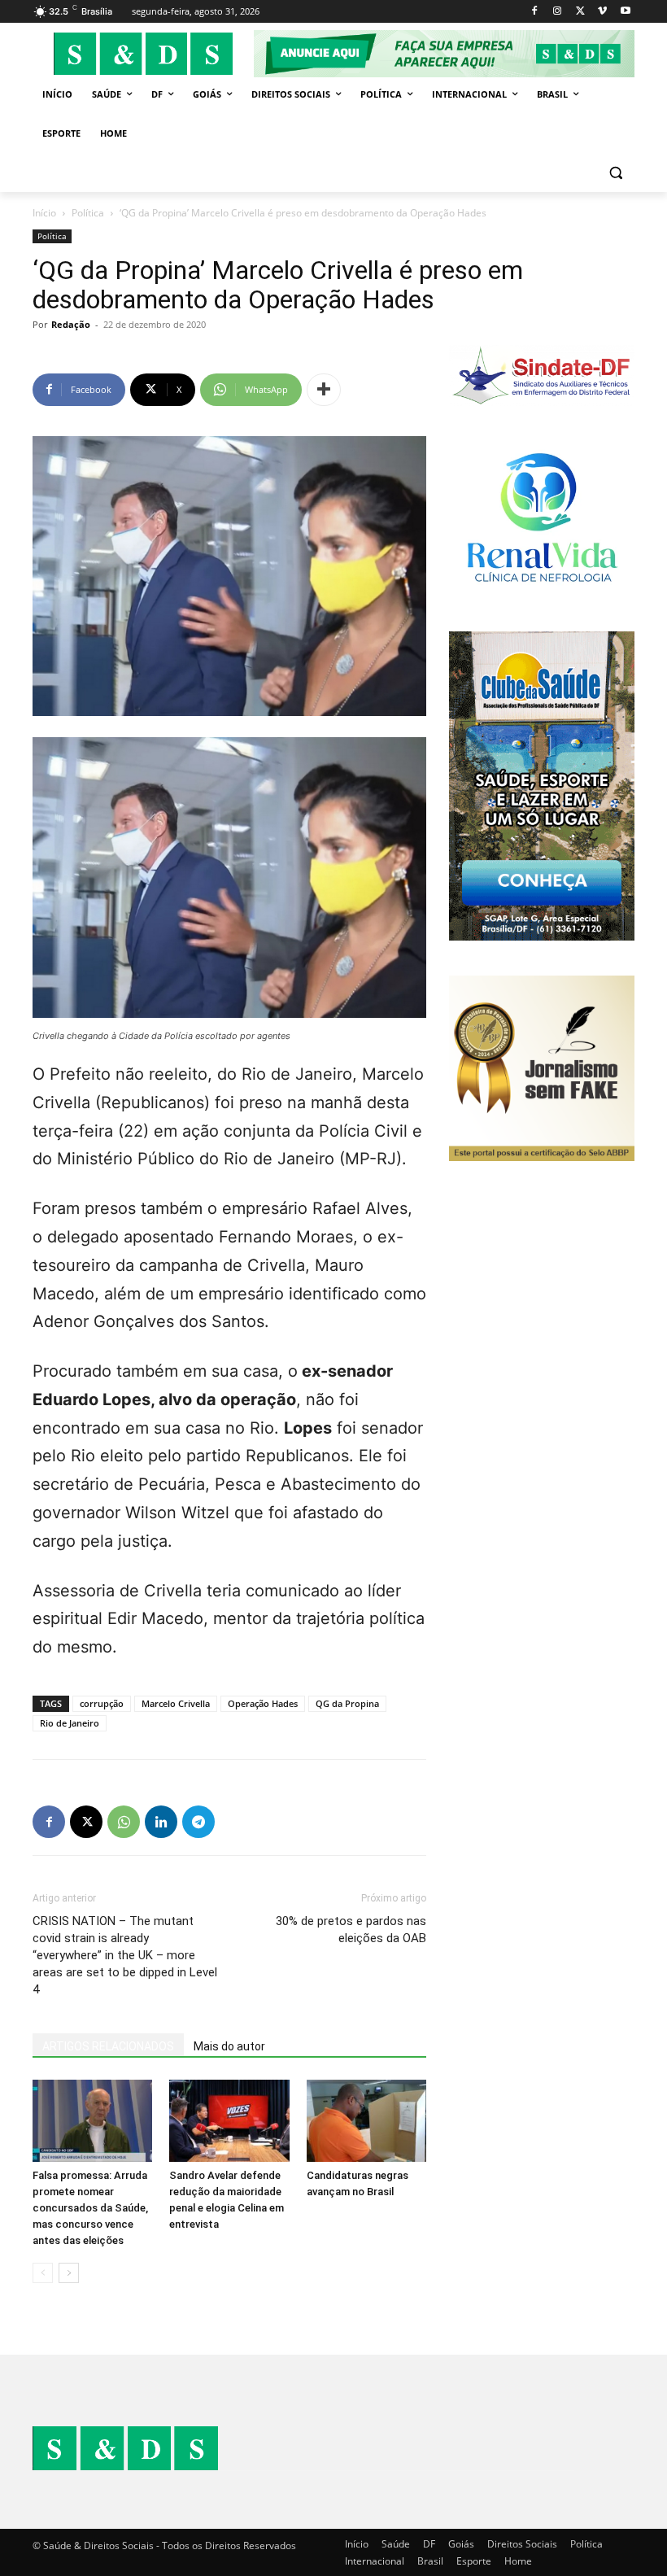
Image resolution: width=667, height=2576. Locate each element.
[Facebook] (535, 12)
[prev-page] (43, 2273)
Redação (71, 324)
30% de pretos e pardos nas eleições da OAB (351, 1930)
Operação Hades (263, 1703)
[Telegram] (198, 1822)
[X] (580, 12)
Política (88, 213)
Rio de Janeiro (70, 1723)
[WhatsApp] (124, 1822)
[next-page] (69, 2273)
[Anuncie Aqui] (444, 54)
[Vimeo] (602, 12)
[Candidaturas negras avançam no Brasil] (366, 2121)
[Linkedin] (161, 1822)
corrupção (102, 1703)
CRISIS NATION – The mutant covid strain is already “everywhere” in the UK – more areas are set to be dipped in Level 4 (125, 1955)
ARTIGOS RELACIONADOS (108, 2046)
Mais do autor (229, 2046)
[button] (615, 173)
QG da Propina (347, 1703)
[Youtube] (625, 12)
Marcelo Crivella (176, 1703)
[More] (324, 390)
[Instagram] (558, 12)
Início (44, 213)
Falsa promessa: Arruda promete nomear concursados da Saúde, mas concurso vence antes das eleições (90, 2208)
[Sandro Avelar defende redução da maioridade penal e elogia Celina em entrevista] (229, 2121)
